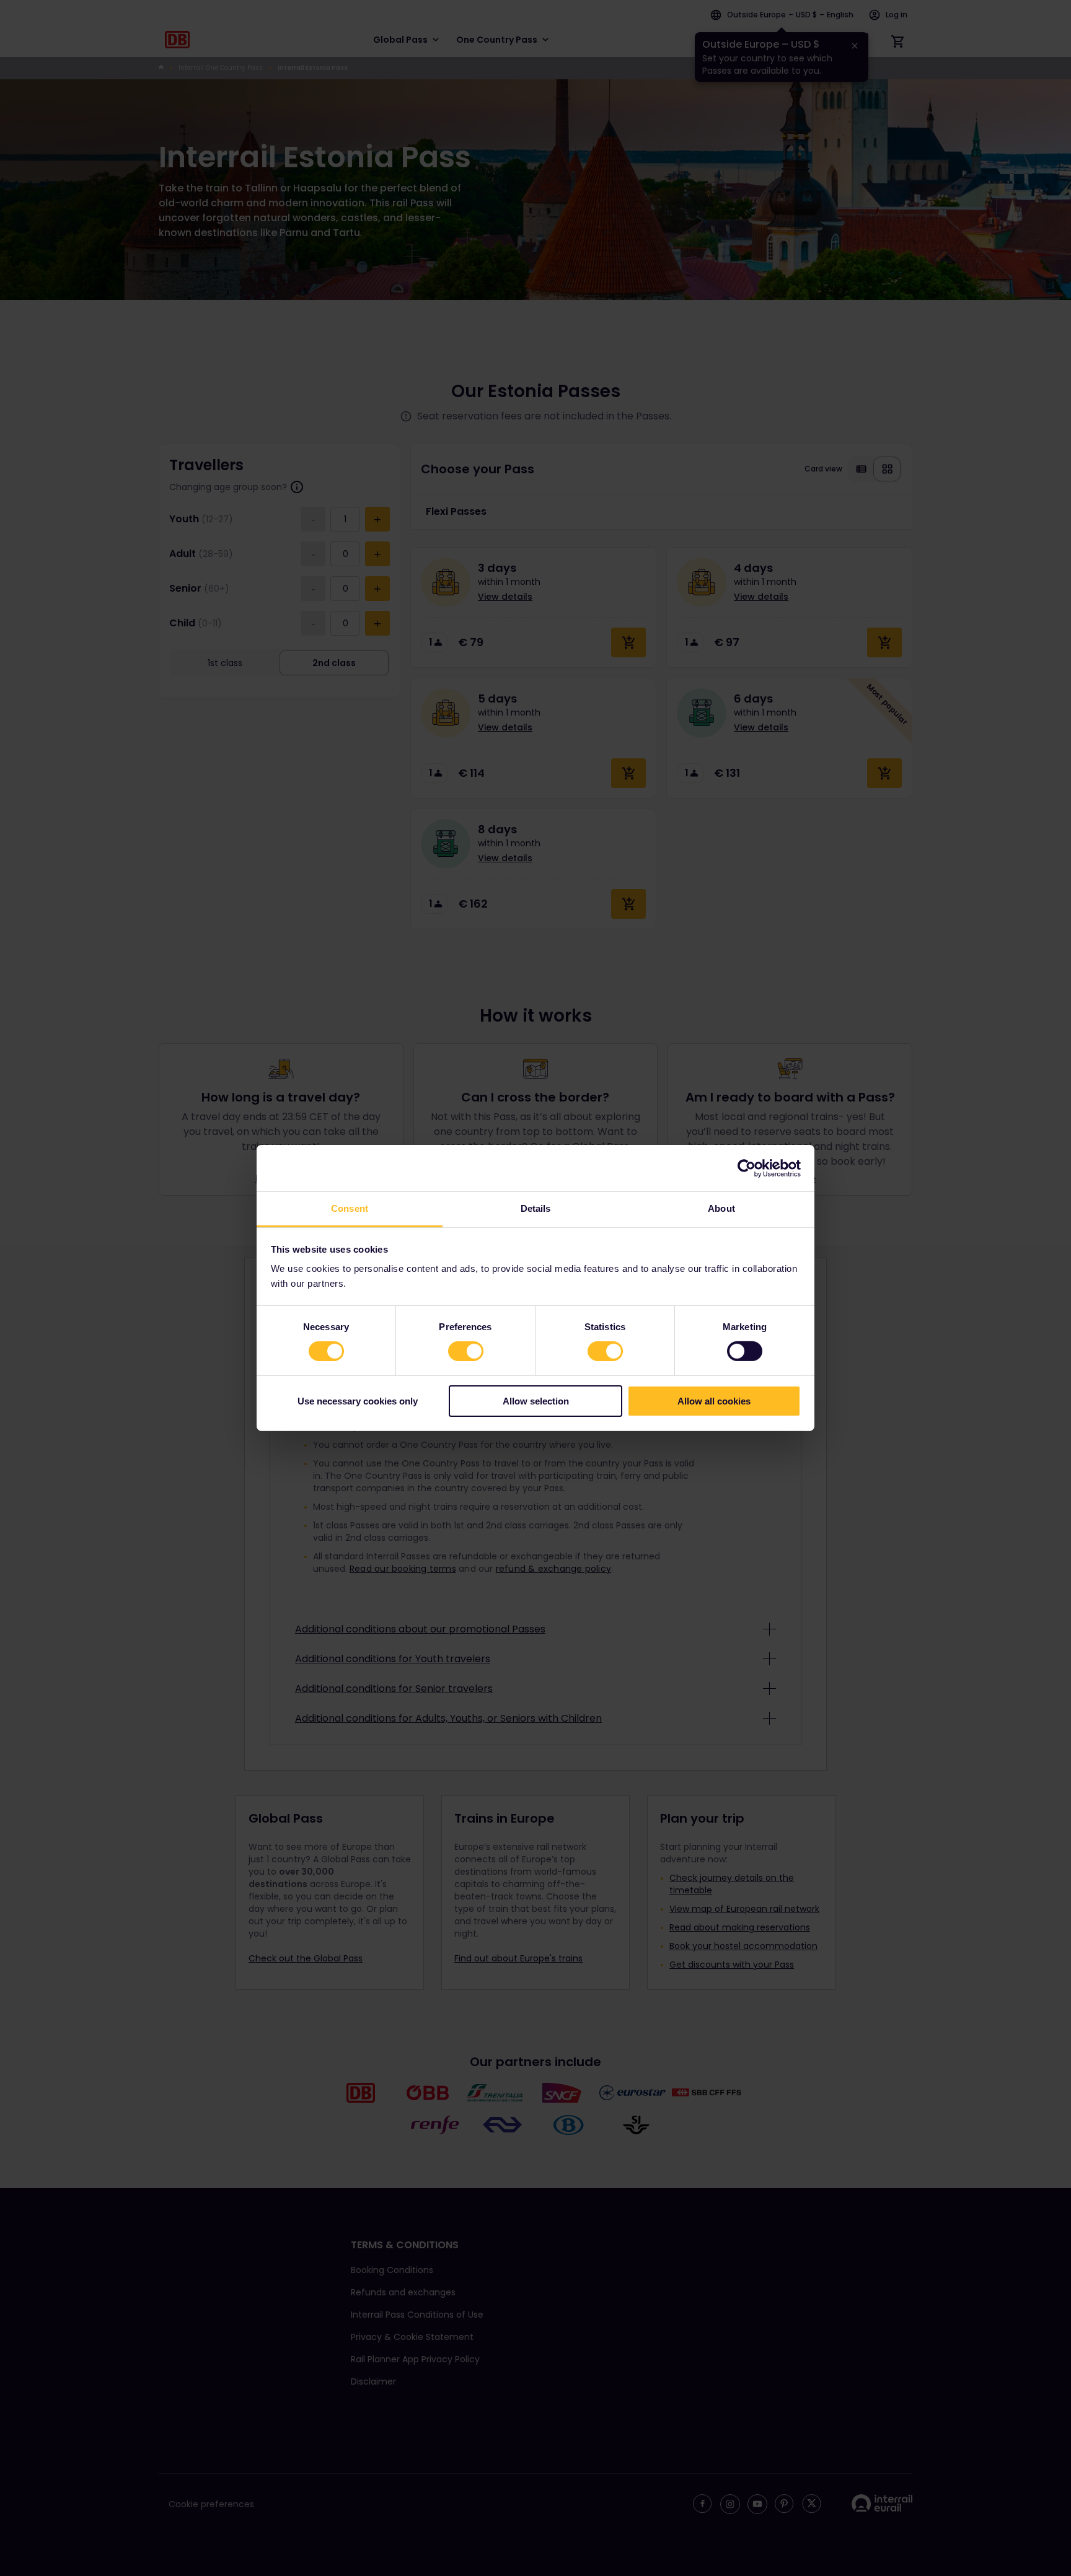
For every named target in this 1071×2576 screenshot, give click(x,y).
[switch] (466, 1351)
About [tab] (721, 1208)
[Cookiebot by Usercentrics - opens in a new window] (747, 1168)
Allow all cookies (714, 1401)
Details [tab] (536, 1208)
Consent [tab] (350, 1208)
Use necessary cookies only (358, 1401)
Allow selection (536, 1401)
